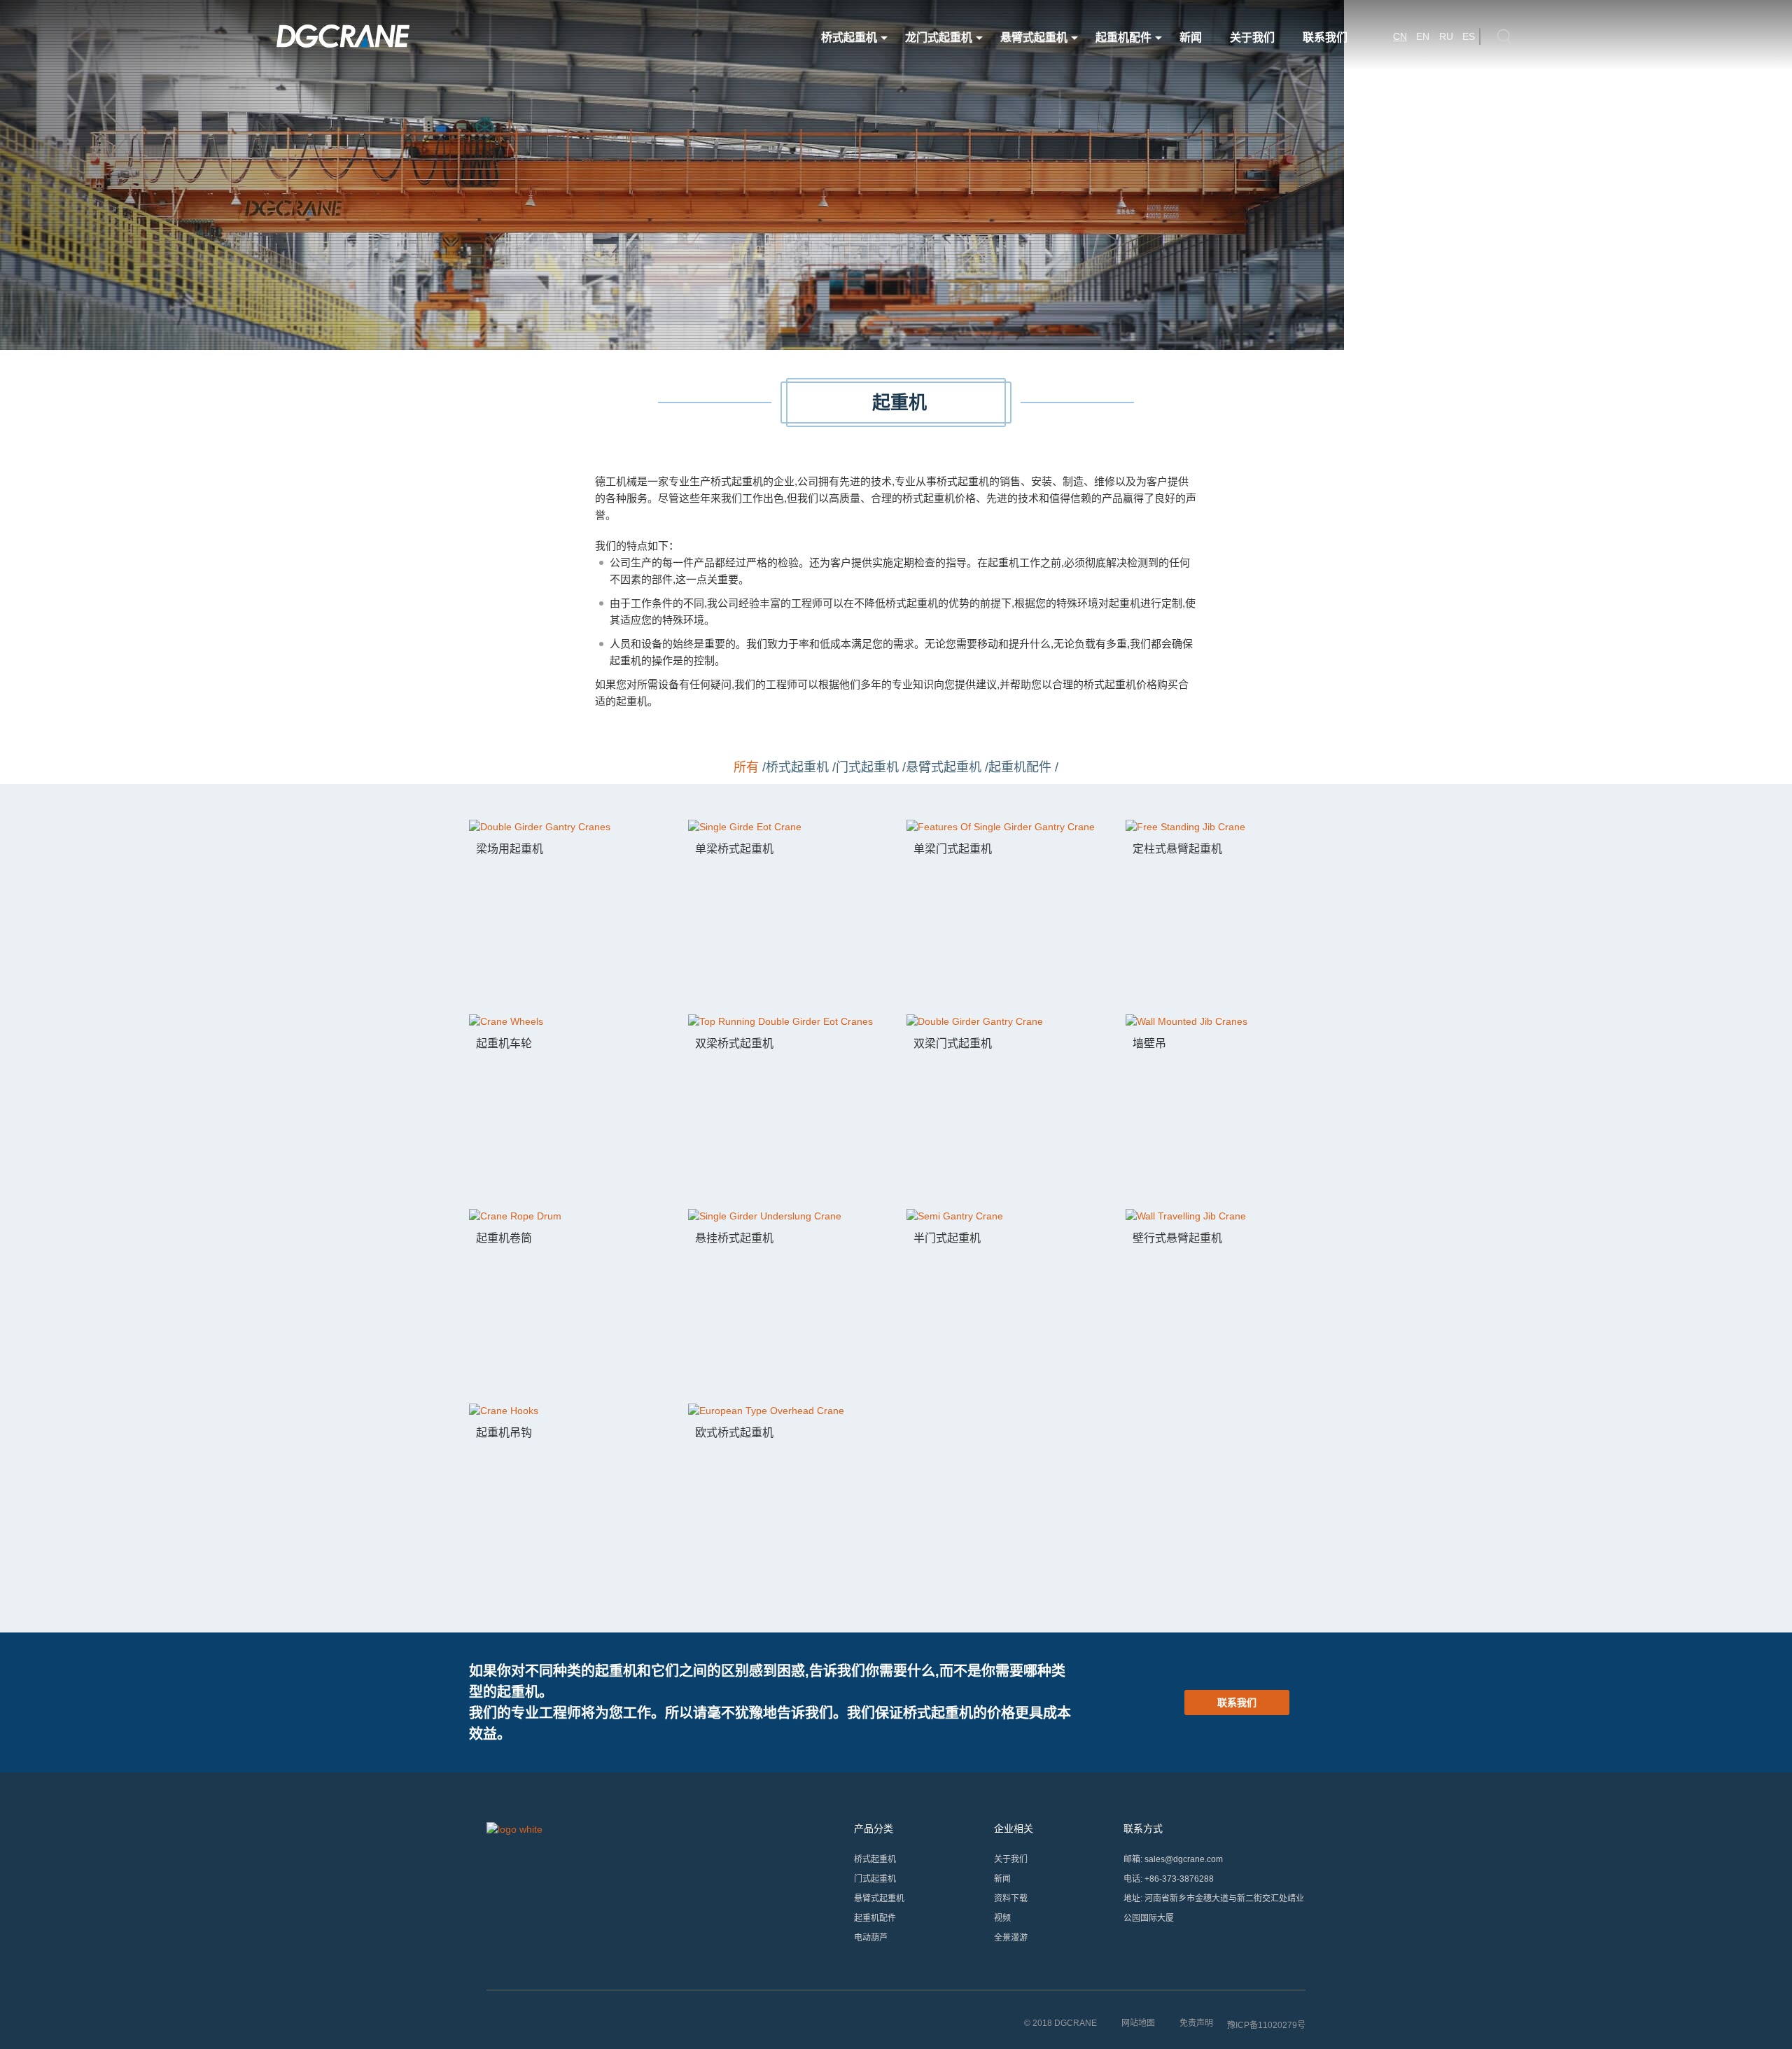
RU (1446, 36)
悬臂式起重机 (1034, 37)
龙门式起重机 (939, 37)
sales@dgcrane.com (1184, 1859)
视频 (1002, 1918)
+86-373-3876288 (1179, 1879)
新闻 (1191, 37)
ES (1469, 36)
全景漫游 (1011, 1938)
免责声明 (1196, 2023)
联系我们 (1325, 37)
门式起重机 (875, 1879)
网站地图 (1138, 2023)
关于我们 (1252, 37)
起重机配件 (1123, 37)
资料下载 (1011, 1898)
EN (1423, 36)
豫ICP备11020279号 (1266, 2025)
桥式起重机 (849, 37)
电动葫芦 (871, 1938)
